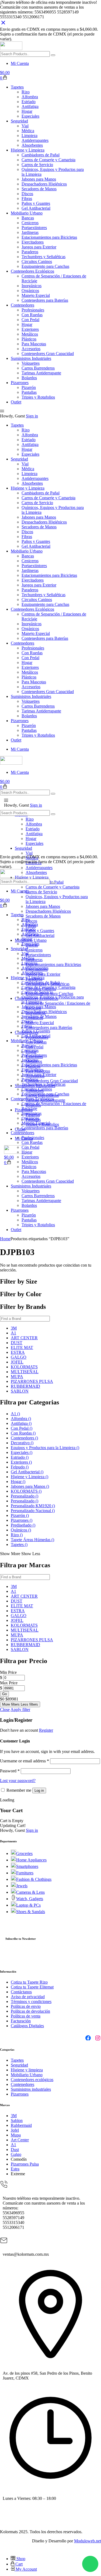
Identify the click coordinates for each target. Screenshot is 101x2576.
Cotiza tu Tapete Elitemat (32, 1987)
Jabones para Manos (30, 1486)
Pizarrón (20, 1515)
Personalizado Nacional (33, 1511)
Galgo (16, 2154)
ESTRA (18, 1352)
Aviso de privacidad (28, 1997)
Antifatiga (21, 1423)
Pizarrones (22, 1520)
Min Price (8, 1672)
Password (10, 1771)
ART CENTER (24, 1338)
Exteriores (21, 1462)
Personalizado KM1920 (33, 1506)
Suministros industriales (31, 2089)
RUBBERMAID (25, 1386)
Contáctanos (21, 1992)
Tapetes (19, 1544)
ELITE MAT (22, 1347)
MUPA (17, 1377)
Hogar (18, 1482)
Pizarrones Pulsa (25, 2164)
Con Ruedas (23, 1433)
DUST (17, 1343)
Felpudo (20, 1467)
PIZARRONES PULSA (32, 1381)
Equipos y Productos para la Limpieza (45, 1448)
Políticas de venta (26, 2016)
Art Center (20, 2140)
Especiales (22, 1452)
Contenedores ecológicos (32, 2080)
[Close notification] (3, 24)
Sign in (32, 416)
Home (5, 1239)
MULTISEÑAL (25, 1372)
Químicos (21, 1530)
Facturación (21, 2021)
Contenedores (24, 1438)
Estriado (20, 1457)
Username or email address (25, 1761)
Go (4, 1694)
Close (5, 1709)
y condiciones (40, 2002)
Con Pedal (22, 1428)
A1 (13, 1333)
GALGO (19, 1357)
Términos (19, 2002)
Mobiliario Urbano (27, 2075)
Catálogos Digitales (27, 2026)
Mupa (16, 2135)
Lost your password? (18, 1781)
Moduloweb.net (88, 2541)
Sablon (17, 2120)
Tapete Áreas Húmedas (32, 1540)
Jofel (15, 2130)
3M (14, 1328)
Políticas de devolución (30, 2011)
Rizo (17, 1535)
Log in (39, 1790)
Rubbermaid (21, 2125)
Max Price (9, 1683)
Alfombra (21, 1419)
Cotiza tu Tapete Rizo (29, 1982)
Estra (15, 2169)
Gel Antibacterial (27, 1472)
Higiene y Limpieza (29, 1477)
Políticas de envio (26, 2006)
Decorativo (22, 1443)
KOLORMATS (24, 1367)
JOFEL (17, 1362)
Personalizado (25, 1496)
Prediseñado (23, 1525)
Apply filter (20, 1709)
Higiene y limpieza (27, 2070)
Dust (15, 2150)
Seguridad (19, 2065)
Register (46, 1730)
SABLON (20, 1391)
